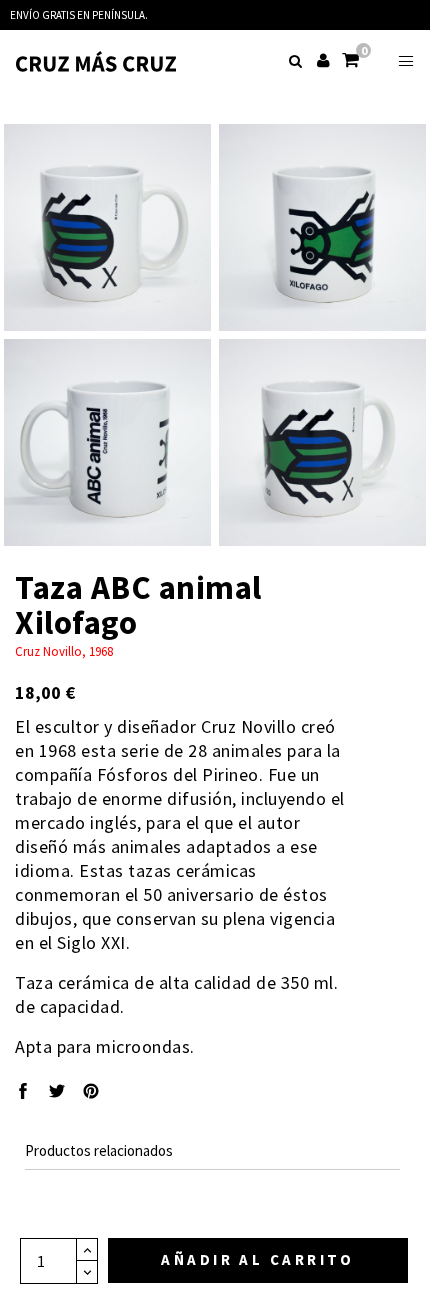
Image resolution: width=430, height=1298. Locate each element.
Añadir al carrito (257, 1259)
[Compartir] (23, 1093)
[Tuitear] (57, 1093)
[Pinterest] (91, 1093)
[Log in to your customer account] (324, 53)
